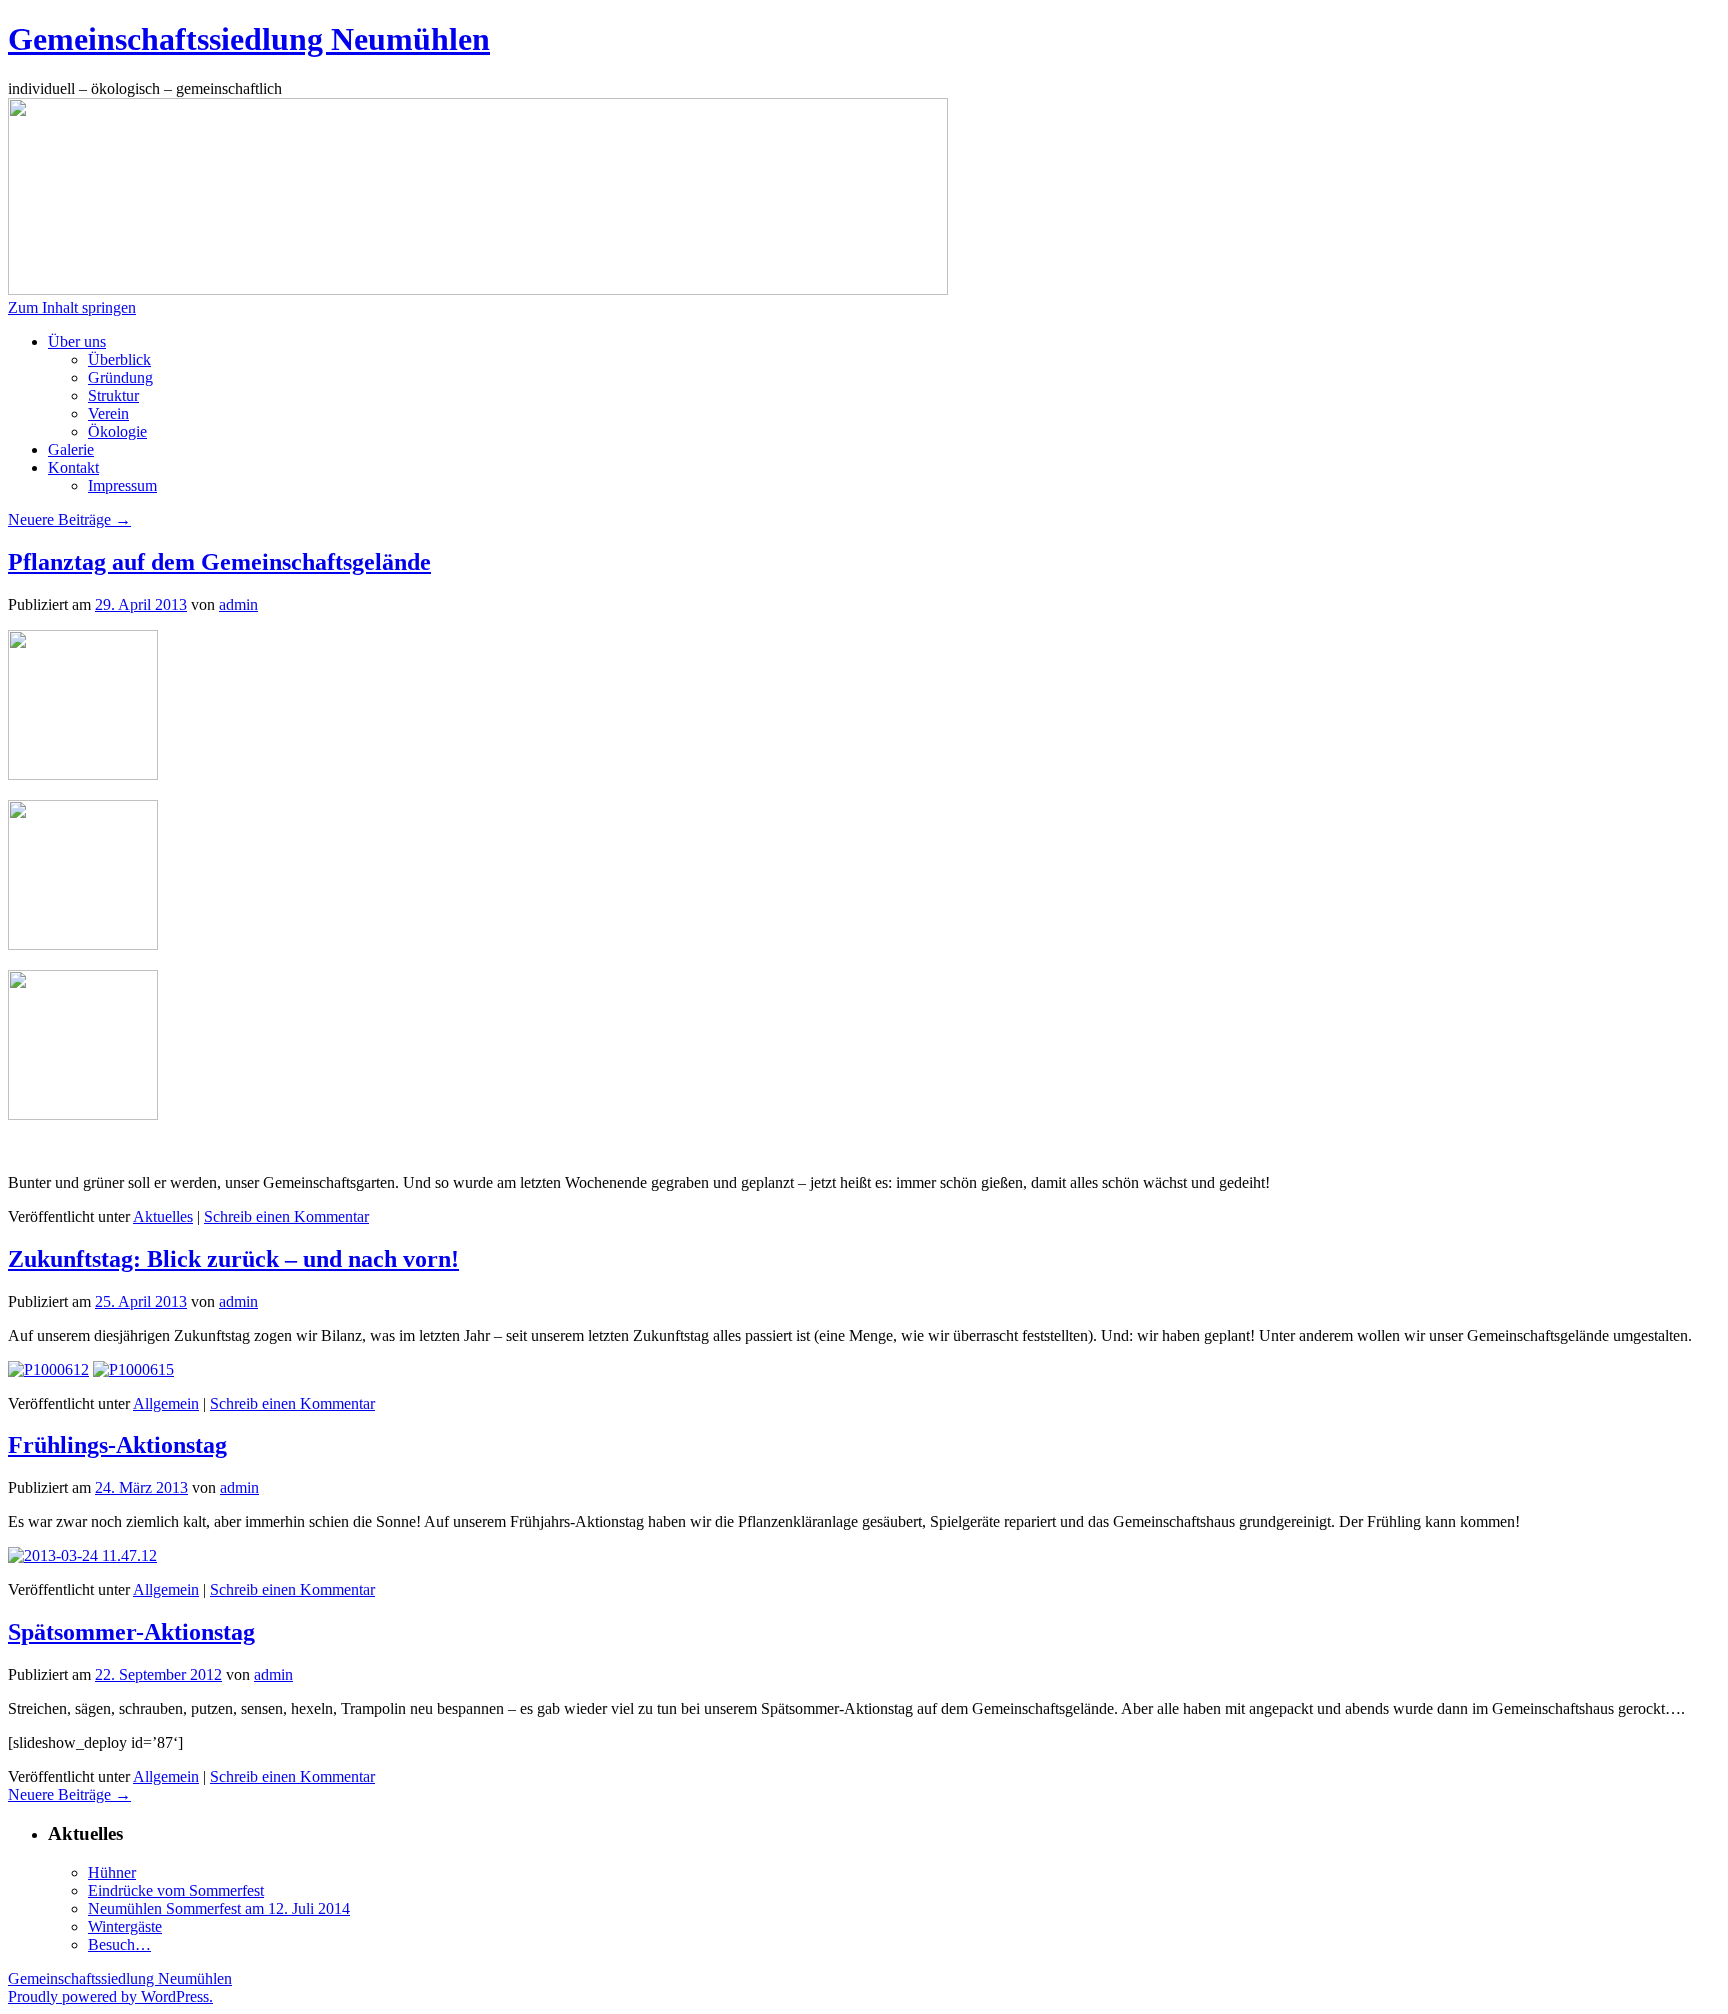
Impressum (122, 485)
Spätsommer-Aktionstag (131, 1632)
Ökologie (117, 431)
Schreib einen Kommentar (286, 1216)
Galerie (71, 449)
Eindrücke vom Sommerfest (176, 1890)
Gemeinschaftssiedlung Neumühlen (249, 39)
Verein (108, 413)
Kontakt (73, 467)
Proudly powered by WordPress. (110, 1996)
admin (238, 604)
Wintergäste (125, 1926)
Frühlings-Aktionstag (117, 1445)
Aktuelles (163, 1216)
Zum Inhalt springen (72, 307)
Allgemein (166, 1403)
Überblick (119, 359)
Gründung (120, 377)
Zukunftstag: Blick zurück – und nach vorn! (233, 1259)
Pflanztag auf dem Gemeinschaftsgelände (219, 562)
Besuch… (119, 1944)
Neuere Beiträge (69, 519)
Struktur (113, 395)
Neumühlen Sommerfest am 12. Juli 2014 (219, 1908)
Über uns (77, 341)
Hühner (112, 1872)
